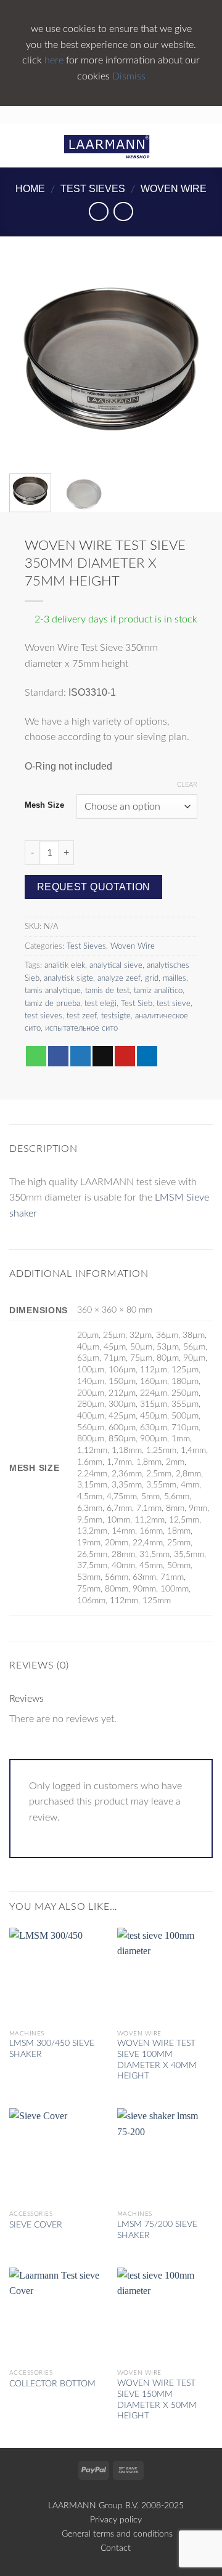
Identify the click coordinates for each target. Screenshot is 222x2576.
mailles (175, 978)
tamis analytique (53, 991)
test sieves (43, 1016)
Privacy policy (116, 2520)
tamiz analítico (158, 991)
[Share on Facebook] (58, 1057)
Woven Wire (174, 189)
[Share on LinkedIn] (147, 1057)
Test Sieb (137, 1004)
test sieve (174, 1004)
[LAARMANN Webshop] (111, 146)
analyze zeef (119, 978)
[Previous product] (123, 211)
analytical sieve (116, 965)
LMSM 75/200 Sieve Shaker (157, 2230)
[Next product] (98, 211)
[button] (17, 146)
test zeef (82, 1016)
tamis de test (107, 991)
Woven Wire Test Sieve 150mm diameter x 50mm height (157, 2400)
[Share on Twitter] (80, 1057)
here (55, 60)
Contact (116, 2548)
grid (152, 978)
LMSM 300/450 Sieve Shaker (52, 2049)
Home (30, 189)
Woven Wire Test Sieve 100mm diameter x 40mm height (157, 2060)
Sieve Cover (36, 2225)
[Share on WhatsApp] (36, 1057)
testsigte (116, 1016)
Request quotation (94, 887)
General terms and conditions (116, 2534)
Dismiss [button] (129, 76)
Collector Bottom (52, 2384)
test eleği (101, 1004)
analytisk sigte (68, 978)
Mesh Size (44, 805)
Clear (187, 785)
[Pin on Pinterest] (125, 1057)
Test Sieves (93, 189)
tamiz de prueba (52, 1004)
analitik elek (65, 965)
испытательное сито (81, 1028)
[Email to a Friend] (103, 1057)
